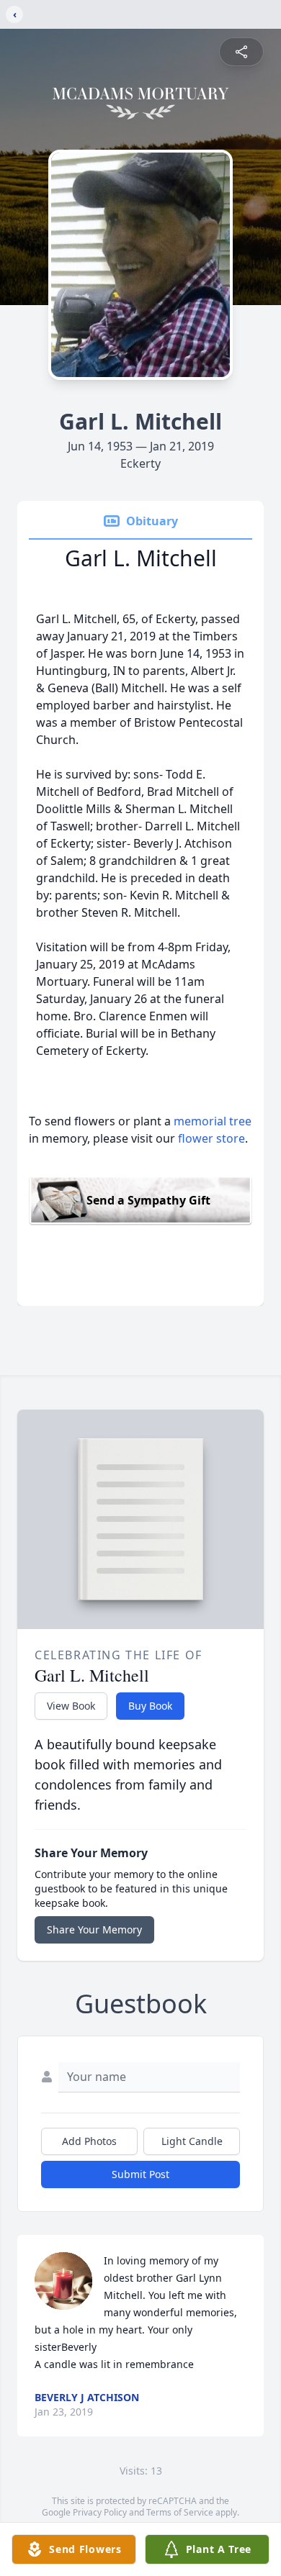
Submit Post (140, 2174)
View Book (71, 1706)
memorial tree (213, 1121)
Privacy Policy (100, 2512)
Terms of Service (180, 2512)
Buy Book (150, 1706)
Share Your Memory (94, 1929)
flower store (211, 1138)
